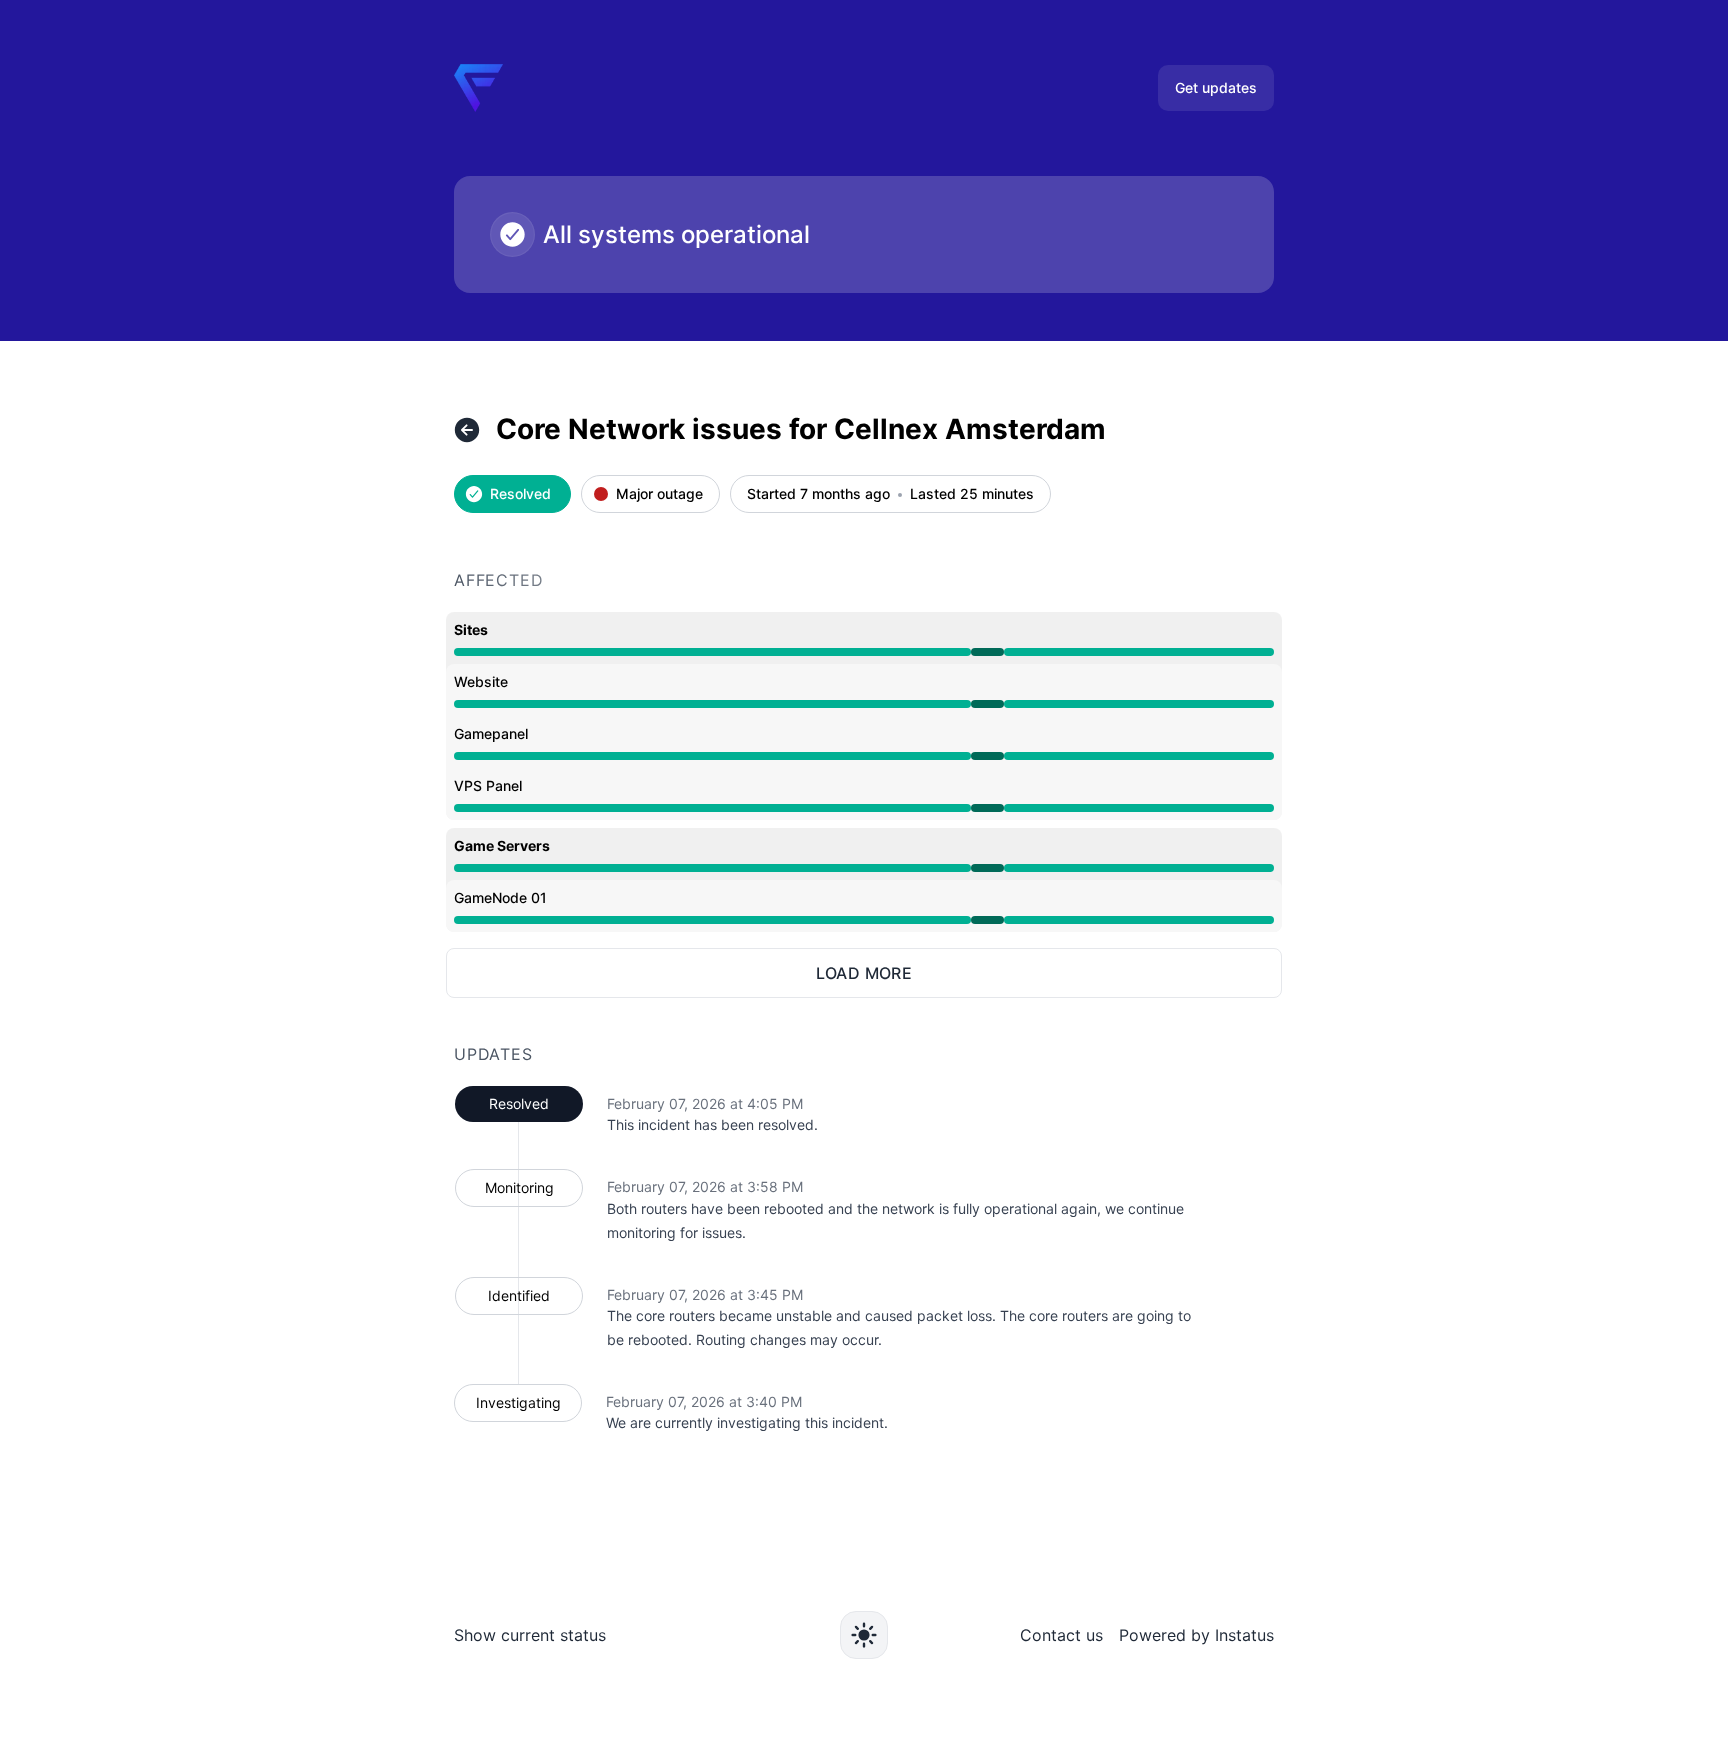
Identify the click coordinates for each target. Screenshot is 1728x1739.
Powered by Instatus (1196, 1635)
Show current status (530, 1635)
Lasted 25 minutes (972, 494)
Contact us (1061, 1635)
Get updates (1216, 87)
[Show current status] (467, 430)
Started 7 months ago (818, 494)
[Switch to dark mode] (864, 1635)
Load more (864, 973)
